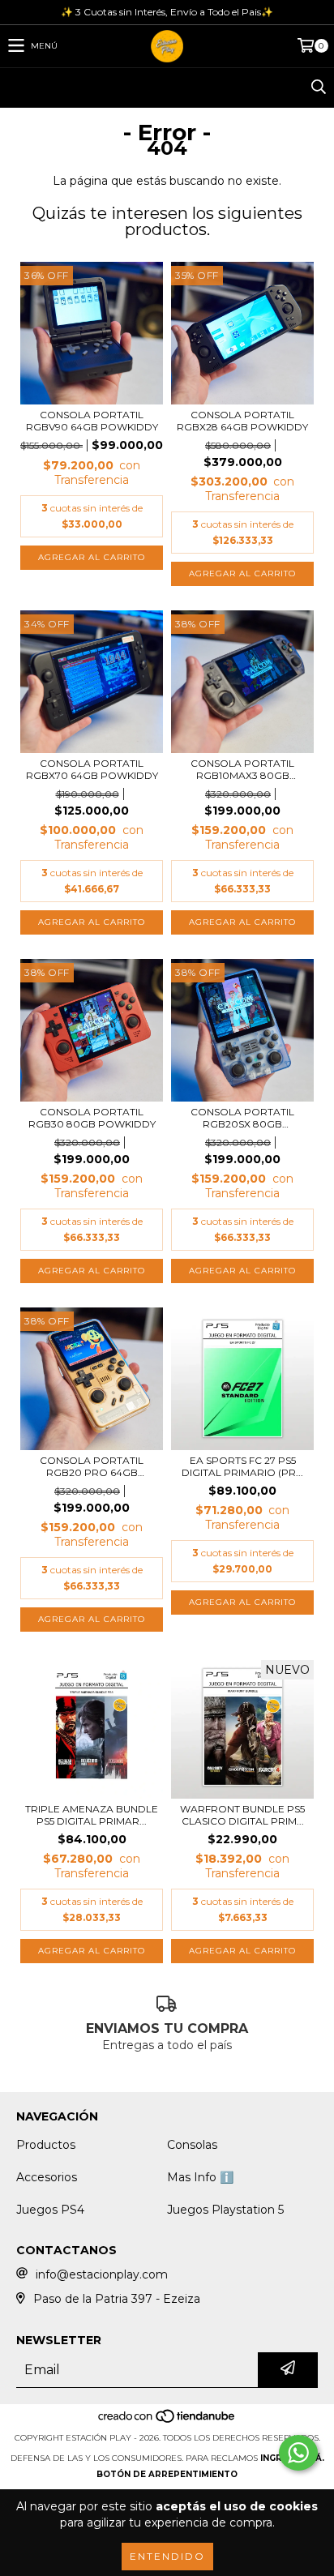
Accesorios (47, 2177)
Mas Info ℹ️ (200, 2177)
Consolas (192, 2145)
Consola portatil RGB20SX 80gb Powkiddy (242, 1118)
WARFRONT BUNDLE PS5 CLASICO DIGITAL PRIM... (242, 1815)
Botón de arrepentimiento (167, 2474)
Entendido (167, 2556)
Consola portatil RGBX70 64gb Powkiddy (92, 769)
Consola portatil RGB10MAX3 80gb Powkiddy (242, 769)
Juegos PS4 (50, 2210)
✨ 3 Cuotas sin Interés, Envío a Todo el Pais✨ (167, 12)
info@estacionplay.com (102, 2274)
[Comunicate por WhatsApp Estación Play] (298, 2453)
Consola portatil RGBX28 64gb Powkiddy (242, 421)
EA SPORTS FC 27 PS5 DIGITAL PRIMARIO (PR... (242, 1466)
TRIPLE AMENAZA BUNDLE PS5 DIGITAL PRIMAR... (92, 1815)
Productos (46, 2145)
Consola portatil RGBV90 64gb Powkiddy (92, 421)
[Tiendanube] (167, 2422)
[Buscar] (318, 88)
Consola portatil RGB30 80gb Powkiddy (92, 1118)
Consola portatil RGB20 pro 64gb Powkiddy (92, 1466)
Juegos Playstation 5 (225, 2210)
